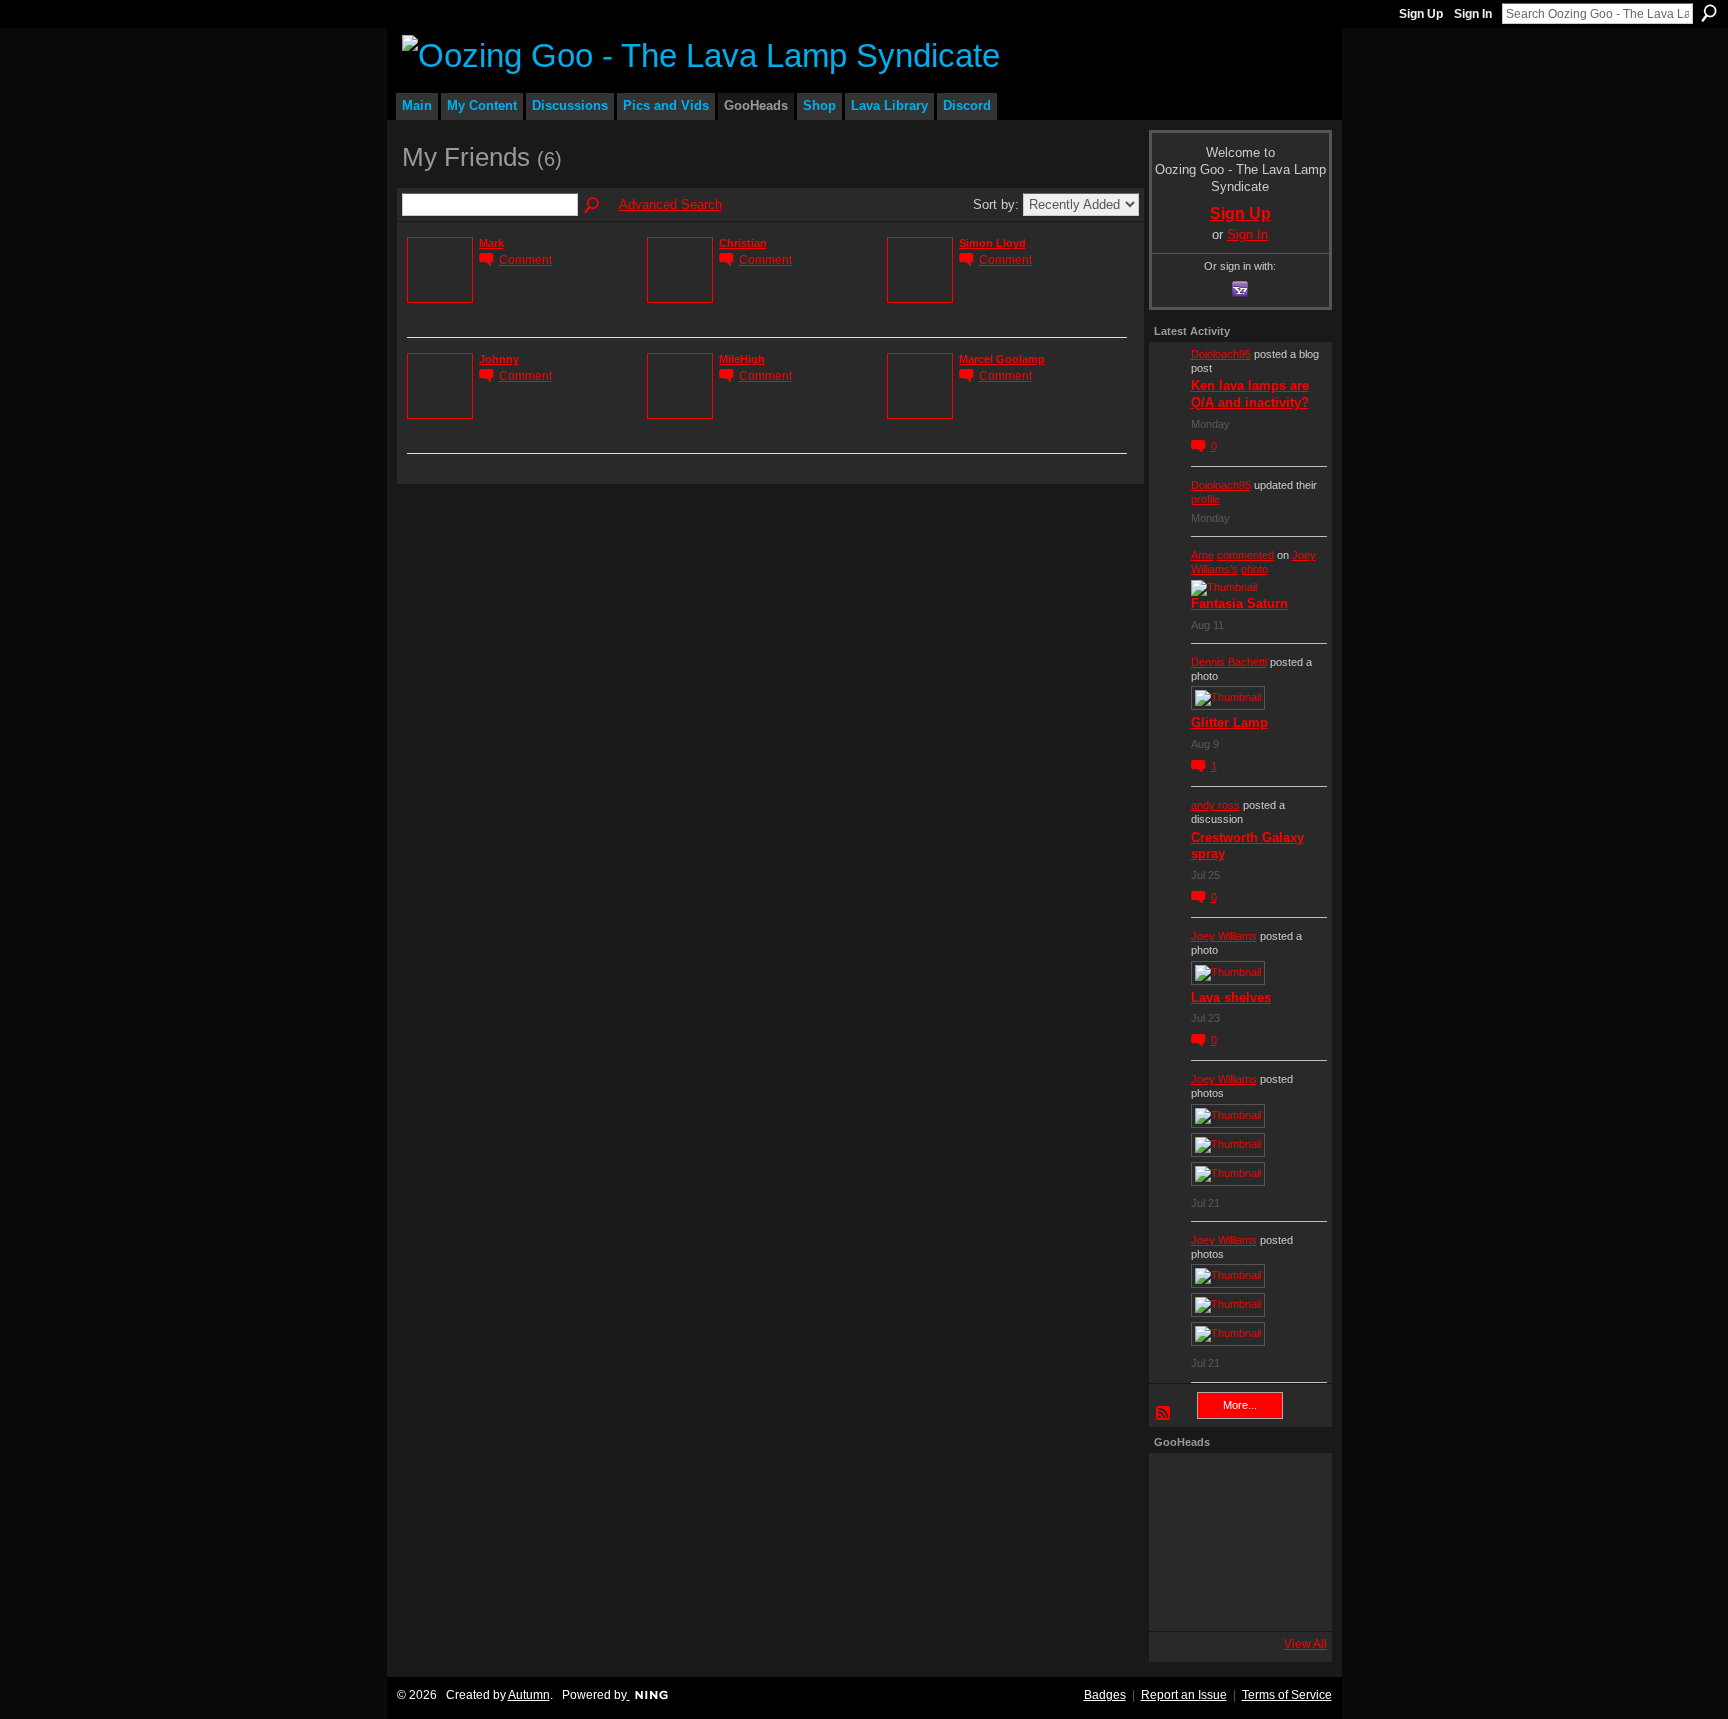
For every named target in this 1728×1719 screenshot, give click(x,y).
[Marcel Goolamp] (1294, 1598)
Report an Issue (1184, 1695)
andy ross (1215, 805)
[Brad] (1294, 1542)
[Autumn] (1182, 1598)
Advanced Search (670, 204)
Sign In (1473, 14)
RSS (1164, 1414)
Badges (1105, 1695)
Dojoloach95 (1221, 354)
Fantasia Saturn (1239, 603)
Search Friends (593, 206)
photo (1254, 569)
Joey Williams (1224, 936)
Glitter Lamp (1229, 722)
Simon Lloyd (992, 243)
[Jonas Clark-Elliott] (1182, 1542)
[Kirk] (1238, 1542)
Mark (491, 243)
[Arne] (1238, 1598)
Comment (525, 259)
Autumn (529, 1695)
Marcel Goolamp (1002, 359)
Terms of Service (1287, 1695)
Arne (1202, 555)
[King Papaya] (1182, 1486)
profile (1205, 499)
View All (1305, 1644)
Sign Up (1421, 14)
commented (1245, 555)
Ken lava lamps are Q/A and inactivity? (1250, 394)
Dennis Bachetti (1229, 662)
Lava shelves (1231, 997)
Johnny (499, 359)
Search (1709, 13)
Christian (743, 243)
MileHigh (742, 359)
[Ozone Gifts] (1294, 1486)
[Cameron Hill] (1238, 1486)
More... (1240, 1405)
